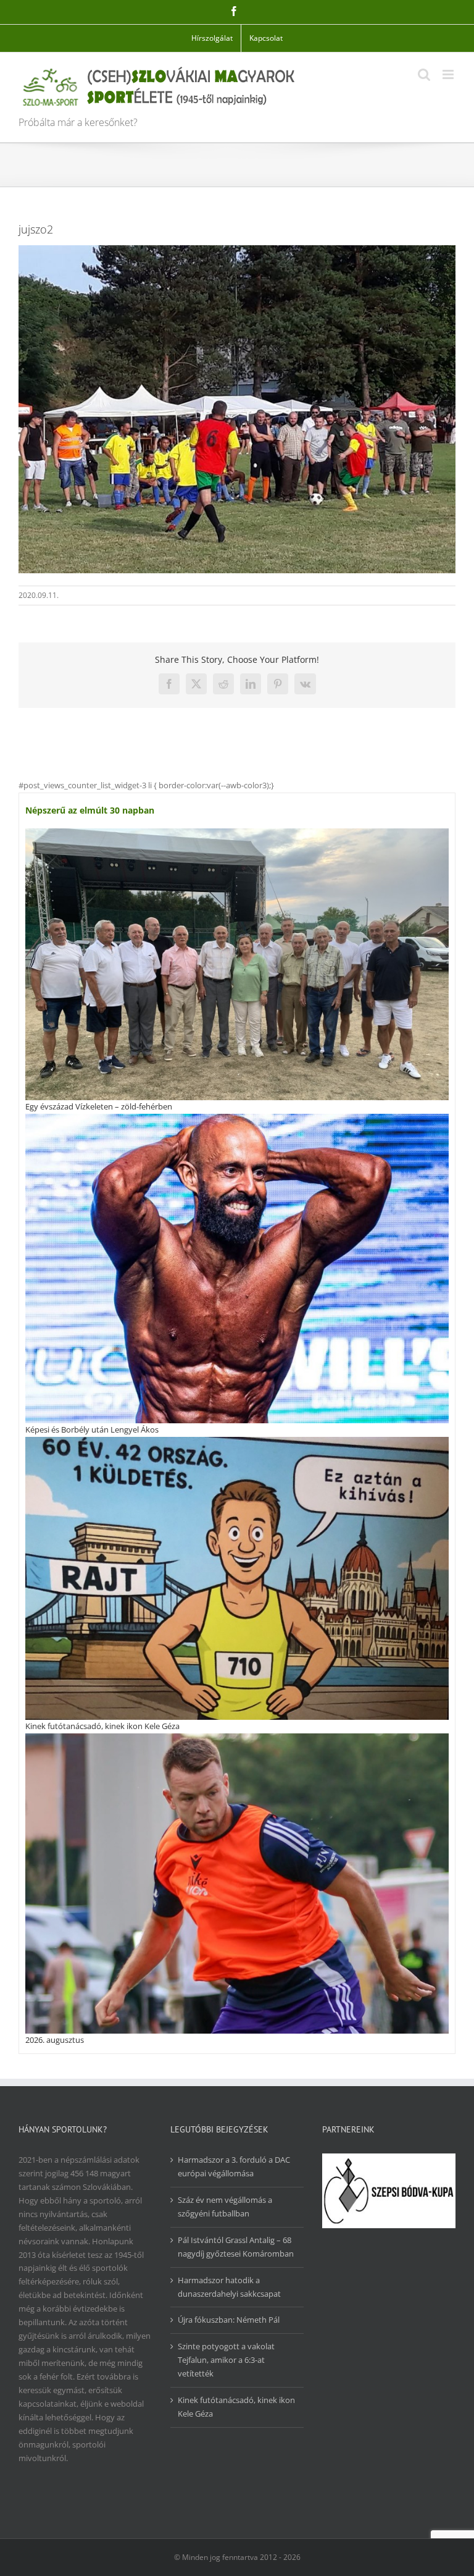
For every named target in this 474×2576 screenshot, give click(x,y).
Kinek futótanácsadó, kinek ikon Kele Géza (102, 1726)
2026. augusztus (55, 2040)
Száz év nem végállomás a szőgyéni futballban (225, 2207)
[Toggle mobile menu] (449, 74)
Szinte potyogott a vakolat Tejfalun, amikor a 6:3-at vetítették (226, 2360)
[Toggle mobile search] (424, 74)
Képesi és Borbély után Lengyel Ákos (92, 1429)
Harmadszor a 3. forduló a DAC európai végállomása (234, 2166)
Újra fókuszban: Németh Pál (229, 2320)
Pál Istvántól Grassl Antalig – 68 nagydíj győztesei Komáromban (236, 2247)
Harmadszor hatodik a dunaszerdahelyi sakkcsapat (229, 2287)
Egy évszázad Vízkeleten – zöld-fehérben (99, 1106)
